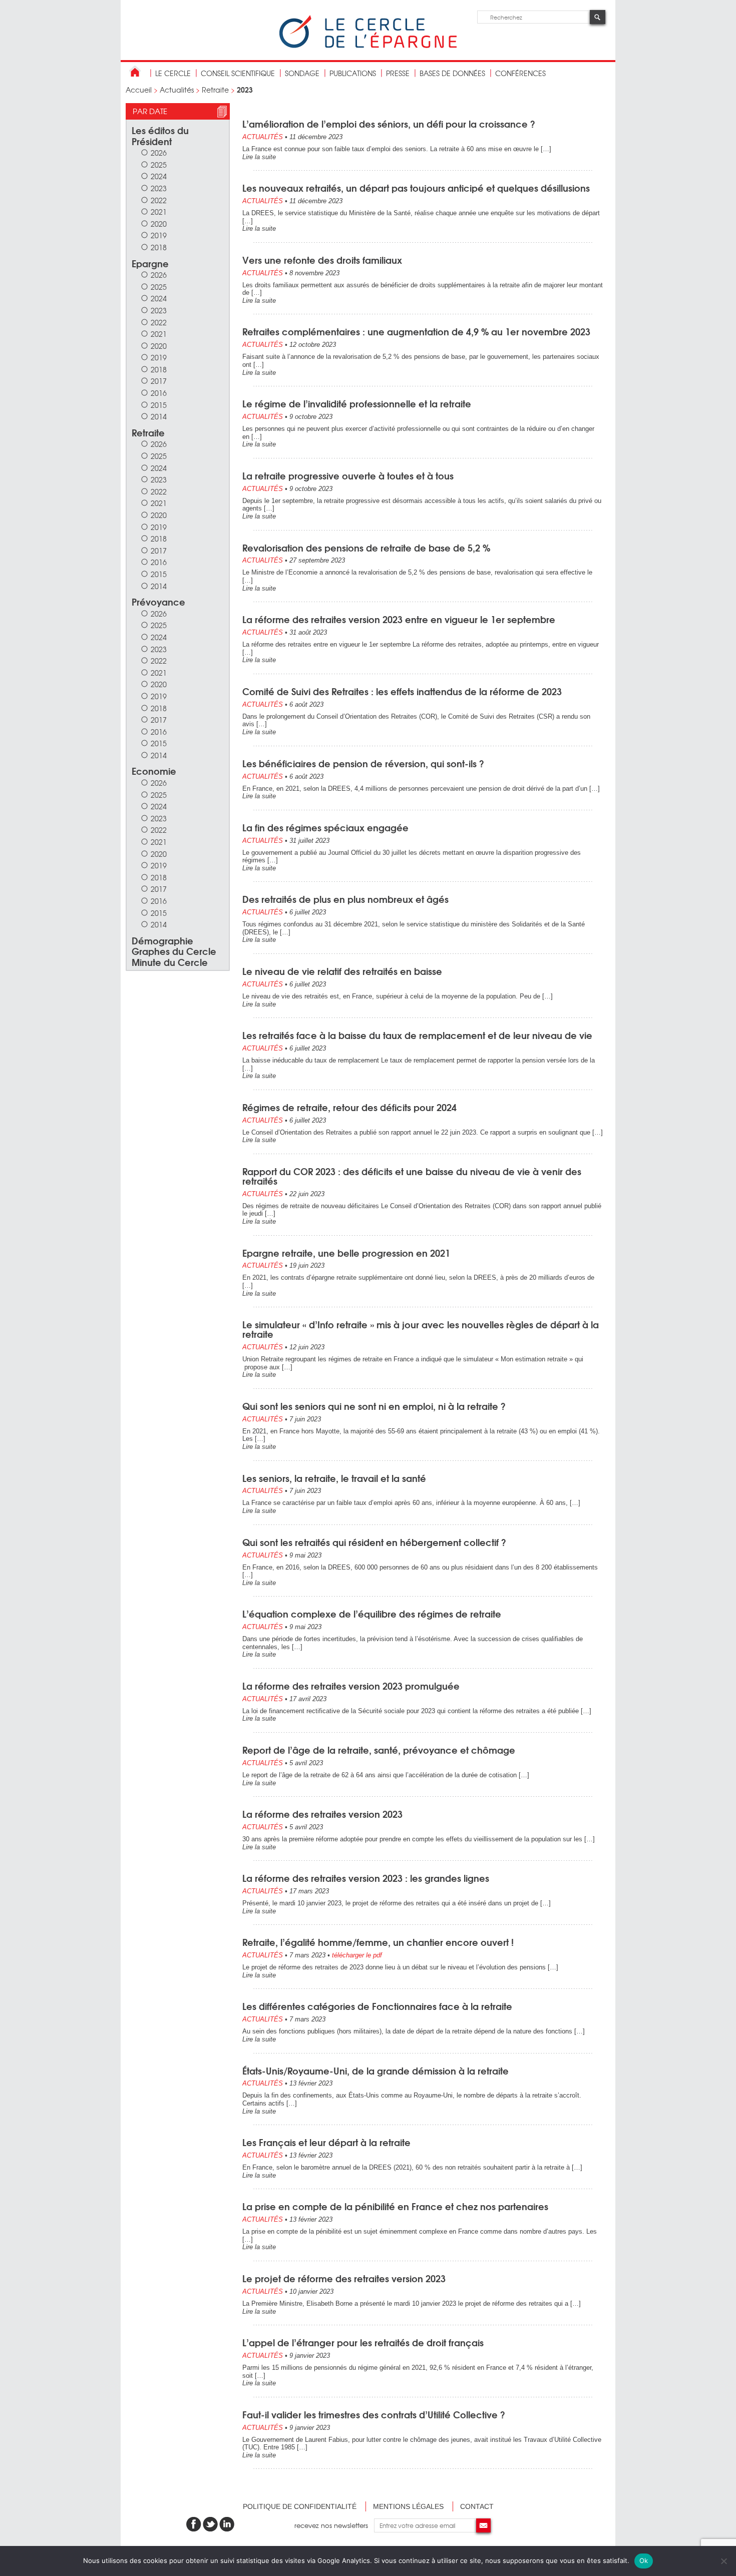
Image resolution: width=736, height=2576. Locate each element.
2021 (159, 211)
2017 (159, 381)
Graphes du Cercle (174, 951)
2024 (159, 176)
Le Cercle (173, 73)
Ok (644, 2560)
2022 (159, 200)
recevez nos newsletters (334, 2525)
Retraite (215, 90)
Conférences (520, 73)
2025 (159, 164)
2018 (159, 247)
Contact (477, 2506)
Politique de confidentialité (300, 2506)
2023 (159, 188)
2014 (159, 416)
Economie (154, 770)
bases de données (452, 73)
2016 (159, 393)
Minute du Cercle (170, 962)
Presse (398, 73)
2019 (159, 235)
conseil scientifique (238, 73)
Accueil (139, 90)
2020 (159, 223)
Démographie (162, 940)
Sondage (302, 73)
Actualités (177, 90)
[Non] (723, 2561)
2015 (159, 405)
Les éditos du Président (160, 135)
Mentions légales (408, 2506)
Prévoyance (158, 601)
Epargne (150, 263)
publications (353, 73)
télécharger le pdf (357, 1955)
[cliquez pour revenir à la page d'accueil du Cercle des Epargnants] (368, 46)
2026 (159, 152)
